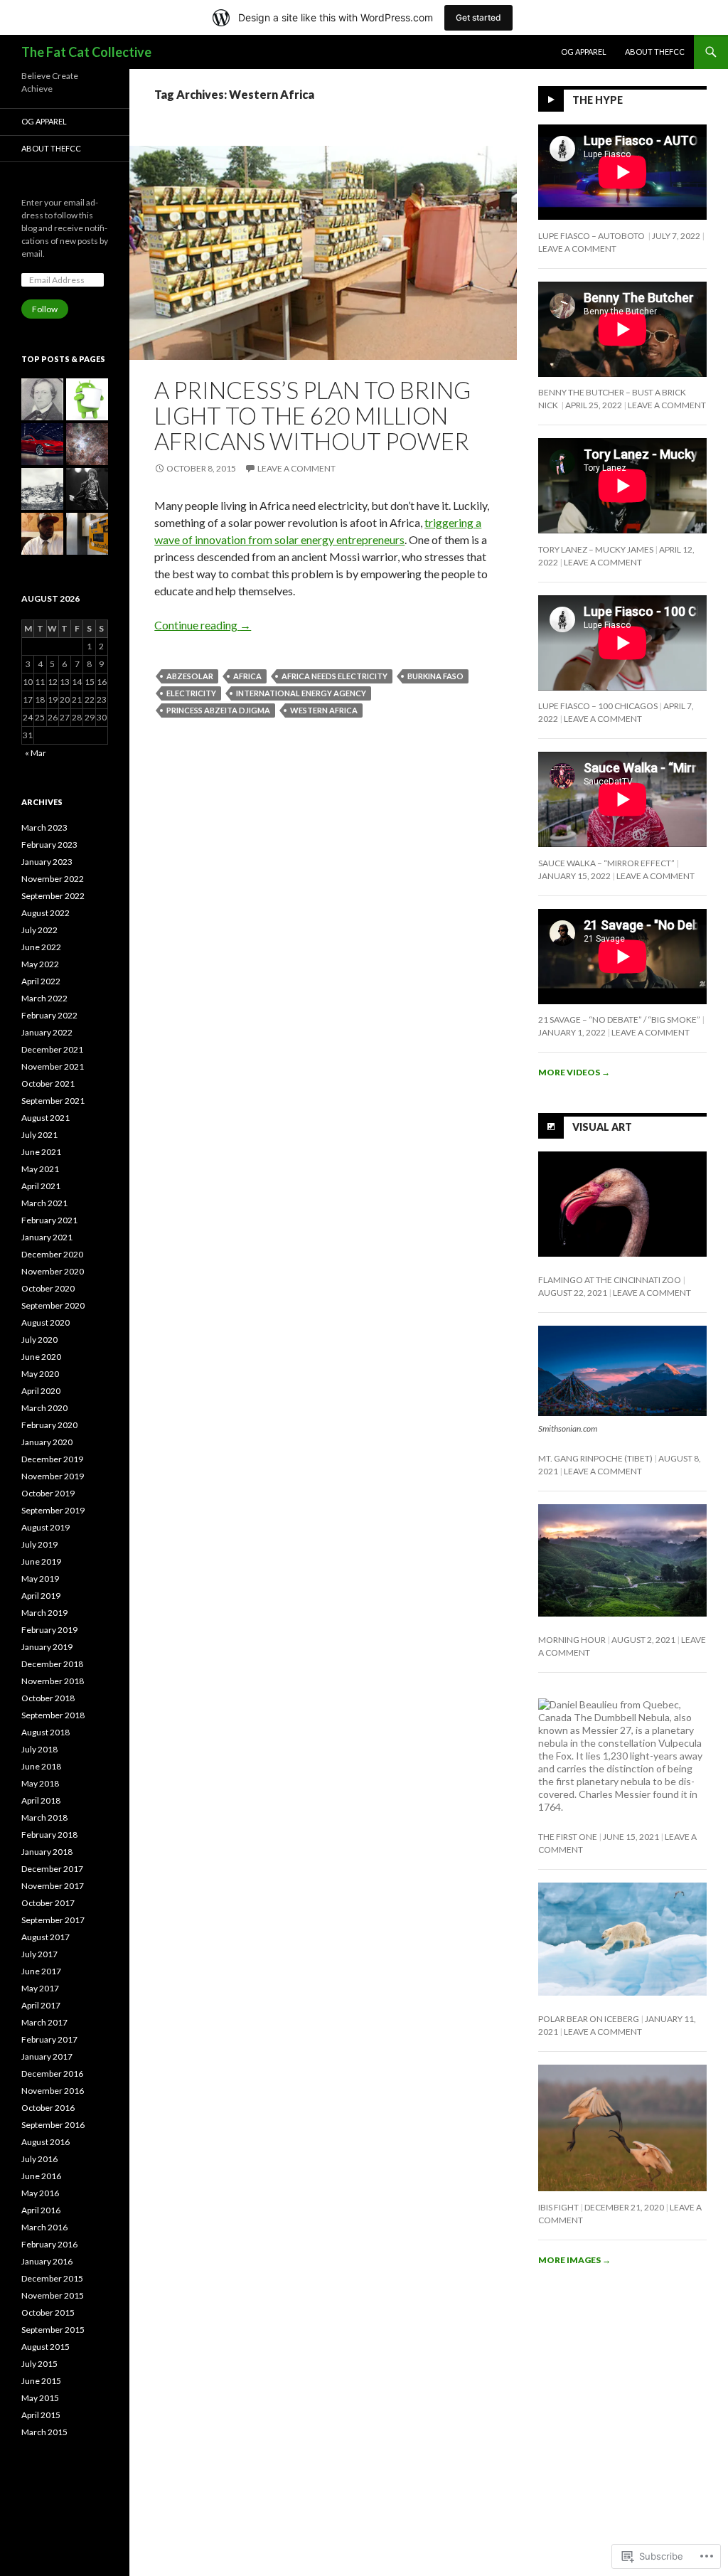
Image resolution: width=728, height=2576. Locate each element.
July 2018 (39, 1749)
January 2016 (47, 2261)
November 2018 (53, 1681)
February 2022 (49, 1015)
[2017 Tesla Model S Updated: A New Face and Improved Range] (42, 444)
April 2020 (41, 1391)
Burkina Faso (435, 676)
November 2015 (53, 2295)
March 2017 (44, 2022)
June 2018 (41, 1766)
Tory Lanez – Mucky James (596, 549)
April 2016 (41, 2210)
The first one (568, 1837)
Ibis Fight (558, 2207)
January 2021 (47, 1237)
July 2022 (39, 930)
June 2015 (41, 2381)
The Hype (598, 100)
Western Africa (324, 710)
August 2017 (45, 1937)
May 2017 (40, 1988)
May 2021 (40, 1169)
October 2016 (48, 2108)
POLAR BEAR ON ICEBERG (589, 2019)
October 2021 (48, 1084)
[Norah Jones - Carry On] (42, 534)
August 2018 (45, 1732)
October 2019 (48, 1493)
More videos (574, 1072)
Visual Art (602, 1127)
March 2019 (44, 1613)
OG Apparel (584, 52)
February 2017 (49, 2039)
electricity (191, 693)
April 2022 (41, 981)
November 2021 (53, 1066)
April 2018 (41, 1800)
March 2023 (44, 827)
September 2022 (53, 896)
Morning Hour (572, 1640)
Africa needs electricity (334, 676)
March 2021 (44, 1203)
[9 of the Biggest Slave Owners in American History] (42, 399)
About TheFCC (655, 52)
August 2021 (45, 1118)
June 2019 (41, 1561)
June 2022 (41, 947)
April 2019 (41, 1596)
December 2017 (52, 1869)
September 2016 (53, 2125)
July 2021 (39, 1135)
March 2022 (44, 998)
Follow (45, 309)
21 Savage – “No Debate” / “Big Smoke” (619, 1020)
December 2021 (52, 1049)
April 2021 (41, 1186)
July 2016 (39, 2159)
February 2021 (49, 1220)
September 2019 (53, 1510)
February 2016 (49, 2244)
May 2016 (40, 2193)
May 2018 (40, 1783)
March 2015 (44, 2432)
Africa (247, 676)
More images (574, 2260)
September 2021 (53, 1101)
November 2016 (53, 2091)
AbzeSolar (190, 676)
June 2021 (41, 1152)
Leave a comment (296, 468)
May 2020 (40, 1374)
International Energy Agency (301, 693)
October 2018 (48, 1698)
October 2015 (48, 2312)
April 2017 (41, 2005)
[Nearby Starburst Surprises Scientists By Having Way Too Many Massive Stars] (87, 444)
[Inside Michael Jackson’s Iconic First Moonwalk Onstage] (87, 489)
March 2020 (44, 1408)
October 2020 (48, 1288)
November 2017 (53, 1886)
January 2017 (47, 2056)
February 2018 (49, 1835)
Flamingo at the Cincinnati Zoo (610, 1280)
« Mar (36, 753)
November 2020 (53, 1271)
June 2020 (41, 1357)
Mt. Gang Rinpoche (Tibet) (595, 1458)
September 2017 (53, 1920)
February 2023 (49, 845)
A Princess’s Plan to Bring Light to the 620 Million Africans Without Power (312, 415)
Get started (478, 17)
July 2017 (39, 1954)
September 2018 (53, 1715)
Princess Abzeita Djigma (218, 710)
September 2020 (53, 1305)
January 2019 (47, 1647)
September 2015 (53, 2330)
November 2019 (53, 1476)
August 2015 (45, 2347)
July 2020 (39, 1340)
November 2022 (53, 879)
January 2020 (47, 1442)
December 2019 (52, 1459)
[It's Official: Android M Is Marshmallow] (87, 399)
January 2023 (47, 862)
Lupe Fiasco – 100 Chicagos (598, 706)
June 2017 (41, 1971)
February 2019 (49, 1630)
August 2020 (45, 1322)
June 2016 (41, 2176)
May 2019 (40, 1579)
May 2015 (40, 2398)
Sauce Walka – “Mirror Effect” (606, 863)
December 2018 (52, 1664)
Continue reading (203, 625)
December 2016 (52, 2074)
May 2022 (40, 964)
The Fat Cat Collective (86, 52)
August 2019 (45, 1527)
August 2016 (45, 2142)
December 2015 (52, 2278)
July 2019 (39, 1544)
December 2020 (52, 1254)
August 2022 (45, 913)
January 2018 (47, 1852)
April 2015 (41, 2415)
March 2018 (44, 1817)
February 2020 (49, 1425)
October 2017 (48, 1903)
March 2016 (44, 2227)
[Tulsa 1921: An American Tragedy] (42, 489)
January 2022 (47, 1032)
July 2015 (39, 2364)
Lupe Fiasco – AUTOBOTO (592, 236)
